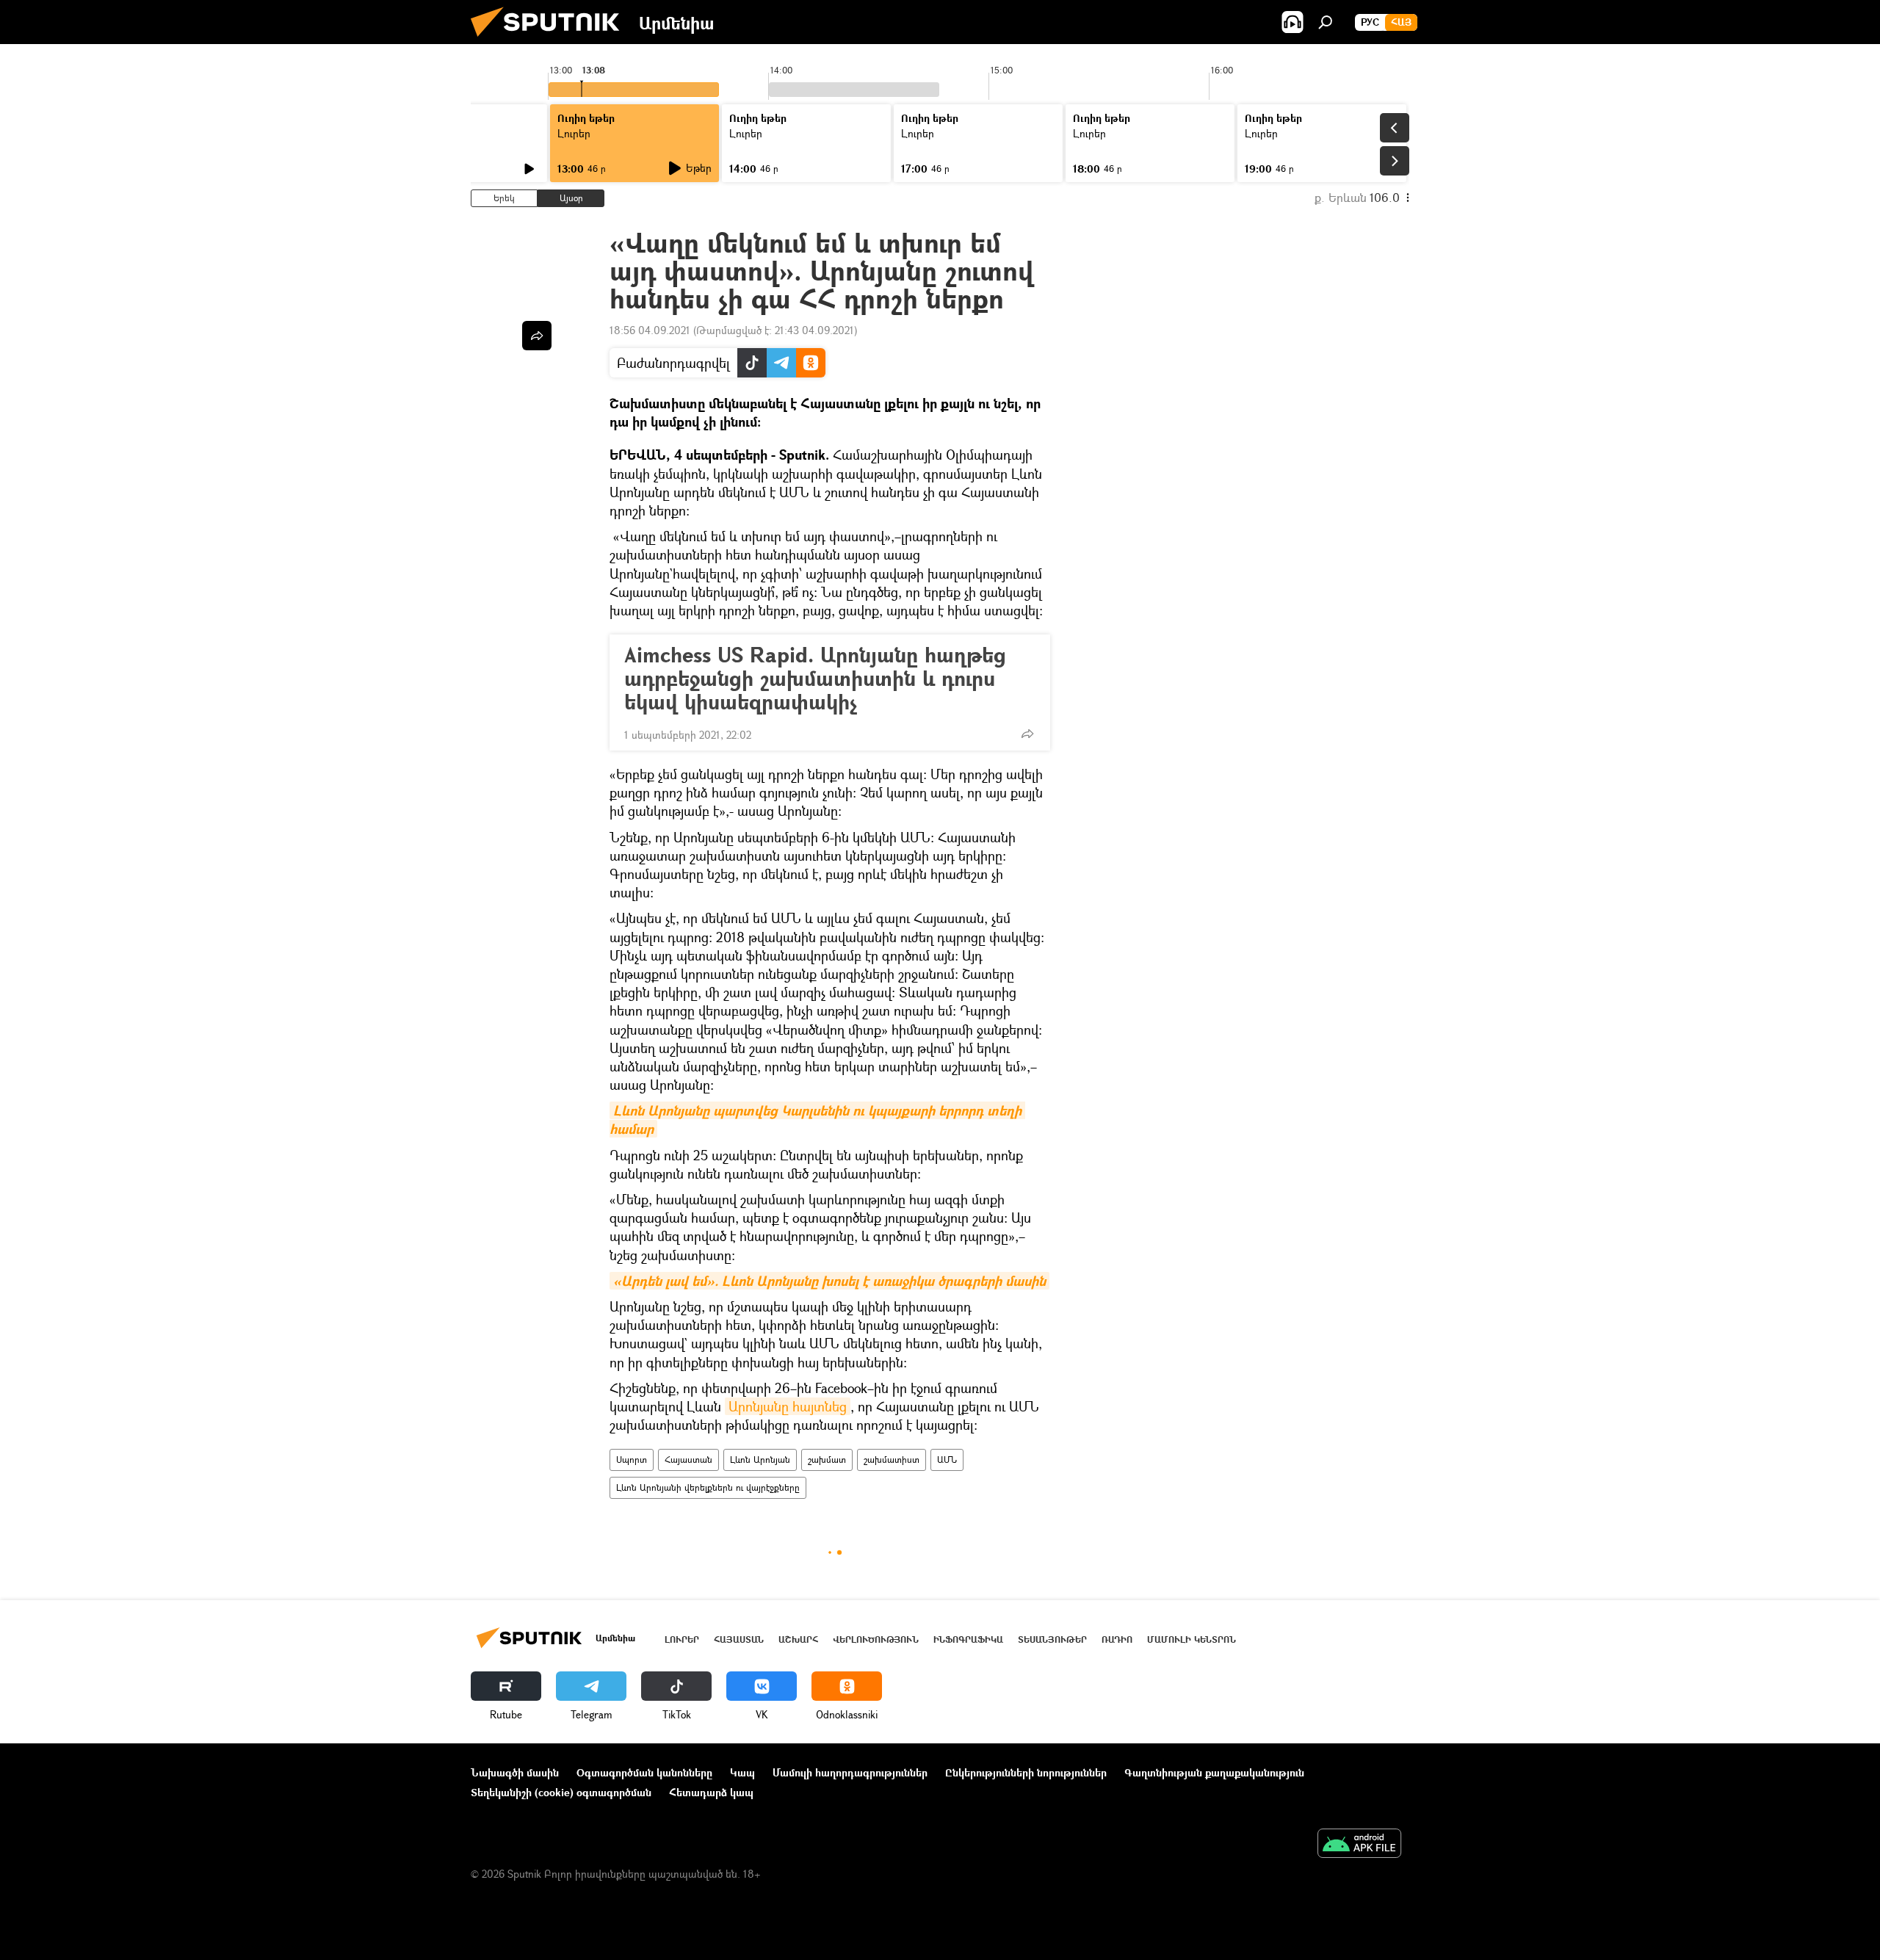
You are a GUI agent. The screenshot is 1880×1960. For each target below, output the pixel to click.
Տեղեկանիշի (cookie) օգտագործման (561, 1792)
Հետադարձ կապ (711, 1792)
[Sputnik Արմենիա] (551, 40)
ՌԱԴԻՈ (1117, 1639)
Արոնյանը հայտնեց (788, 1406)
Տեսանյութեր (1052, 1639)
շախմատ (827, 1460)
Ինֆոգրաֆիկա (968, 1639)
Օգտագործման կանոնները (644, 1772)
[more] (1027, 734)
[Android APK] (1359, 1845)
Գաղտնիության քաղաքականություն (1214, 1772)
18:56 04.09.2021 (650, 330)
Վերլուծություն (876, 1639)
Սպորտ (632, 1460)
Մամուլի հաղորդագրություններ (850, 1772)
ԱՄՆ (947, 1460)
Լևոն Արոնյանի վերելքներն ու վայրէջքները (708, 1487)
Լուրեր (682, 1639)
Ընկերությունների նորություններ (1026, 1772)
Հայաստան (688, 1460)
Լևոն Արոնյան (760, 1460)
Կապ (742, 1772)
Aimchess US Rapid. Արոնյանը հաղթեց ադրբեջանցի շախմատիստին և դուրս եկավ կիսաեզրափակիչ (815, 679)
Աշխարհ (798, 1639)
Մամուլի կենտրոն (1192, 1639)
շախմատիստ (892, 1460)
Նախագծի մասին (515, 1772)
